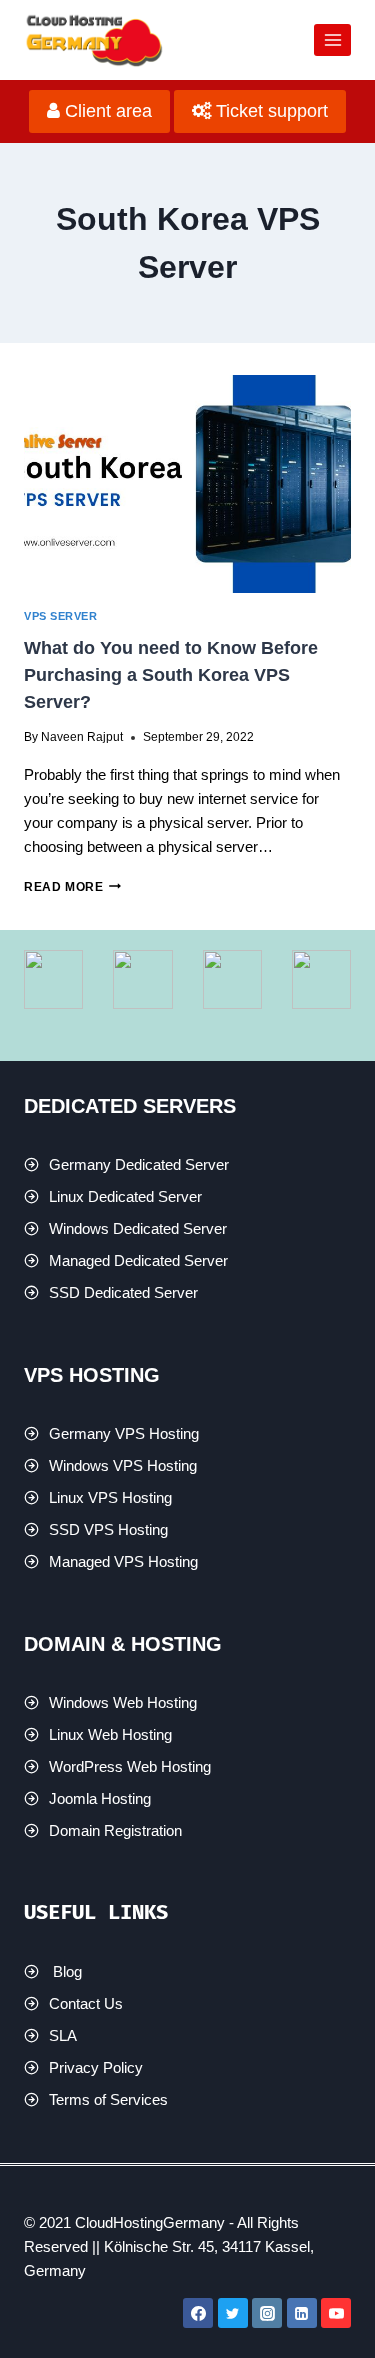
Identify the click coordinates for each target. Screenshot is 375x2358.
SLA (63, 2035)
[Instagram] (267, 2313)
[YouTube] (336, 2313)
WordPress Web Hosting (130, 1766)
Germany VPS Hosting (124, 1433)
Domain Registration (115, 1830)
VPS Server (60, 616)
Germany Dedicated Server (139, 1164)
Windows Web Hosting (123, 1702)
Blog (67, 1971)
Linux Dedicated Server (125, 1196)
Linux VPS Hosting (110, 1497)
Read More (72, 887)
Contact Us (86, 2003)
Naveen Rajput (82, 737)
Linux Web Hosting (110, 1734)
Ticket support (269, 111)
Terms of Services (108, 2099)
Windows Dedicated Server (138, 1228)
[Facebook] (198, 2313)
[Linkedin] (302, 2313)
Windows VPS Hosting (123, 1465)
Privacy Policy (96, 2067)
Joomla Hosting (100, 1798)
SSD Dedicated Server (123, 1292)
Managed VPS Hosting (123, 1561)
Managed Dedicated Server (138, 1260)
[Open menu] (332, 39)
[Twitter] (233, 2313)
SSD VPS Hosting (108, 1529)
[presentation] (187, 484)
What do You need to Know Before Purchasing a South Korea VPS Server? (171, 675)
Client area (106, 111)
